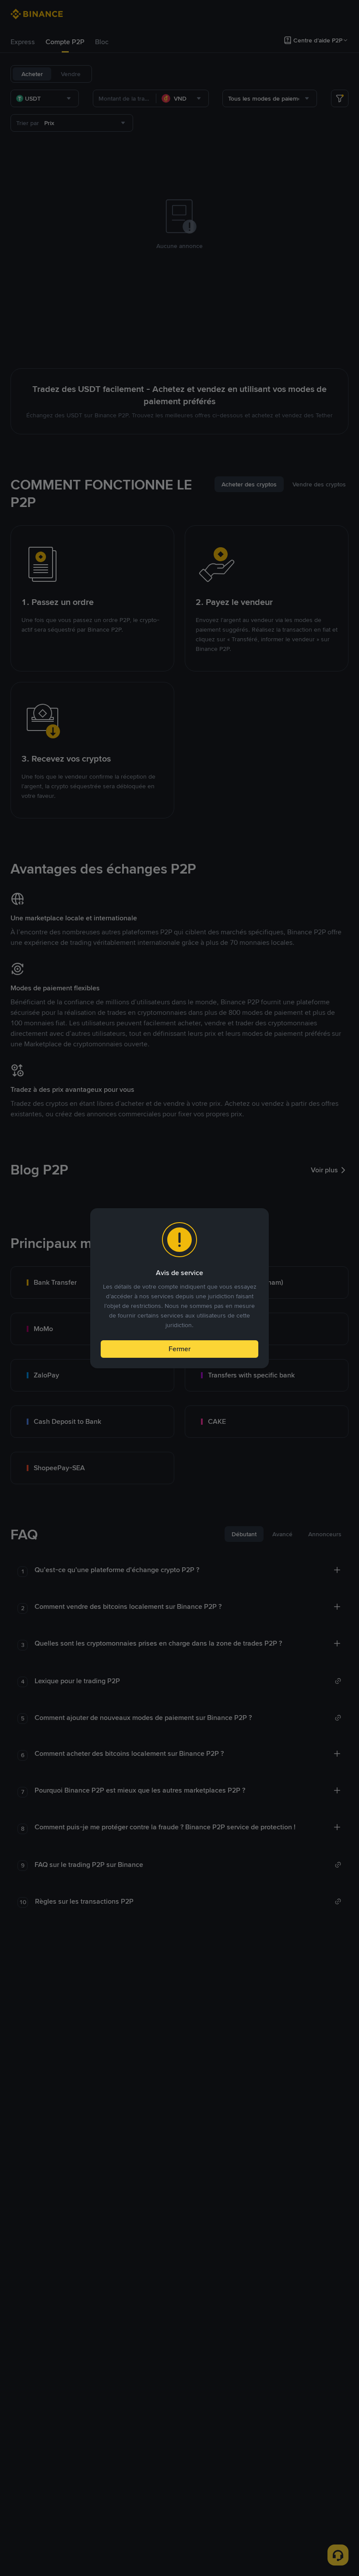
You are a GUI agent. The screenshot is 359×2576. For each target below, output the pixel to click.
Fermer (179, 1349)
